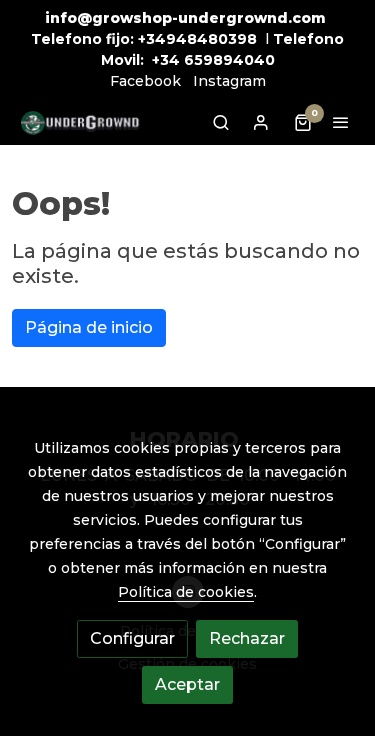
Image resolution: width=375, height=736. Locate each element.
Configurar (132, 638)
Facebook (145, 81)
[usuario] (261, 122)
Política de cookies (186, 592)
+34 (166, 60)
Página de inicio (89, 327)
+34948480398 (197, 39)
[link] (80, 122)
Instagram (229, 81)
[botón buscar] (221, 122)
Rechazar (247, 638)
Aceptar (187, 684)
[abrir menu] (341, 122)
